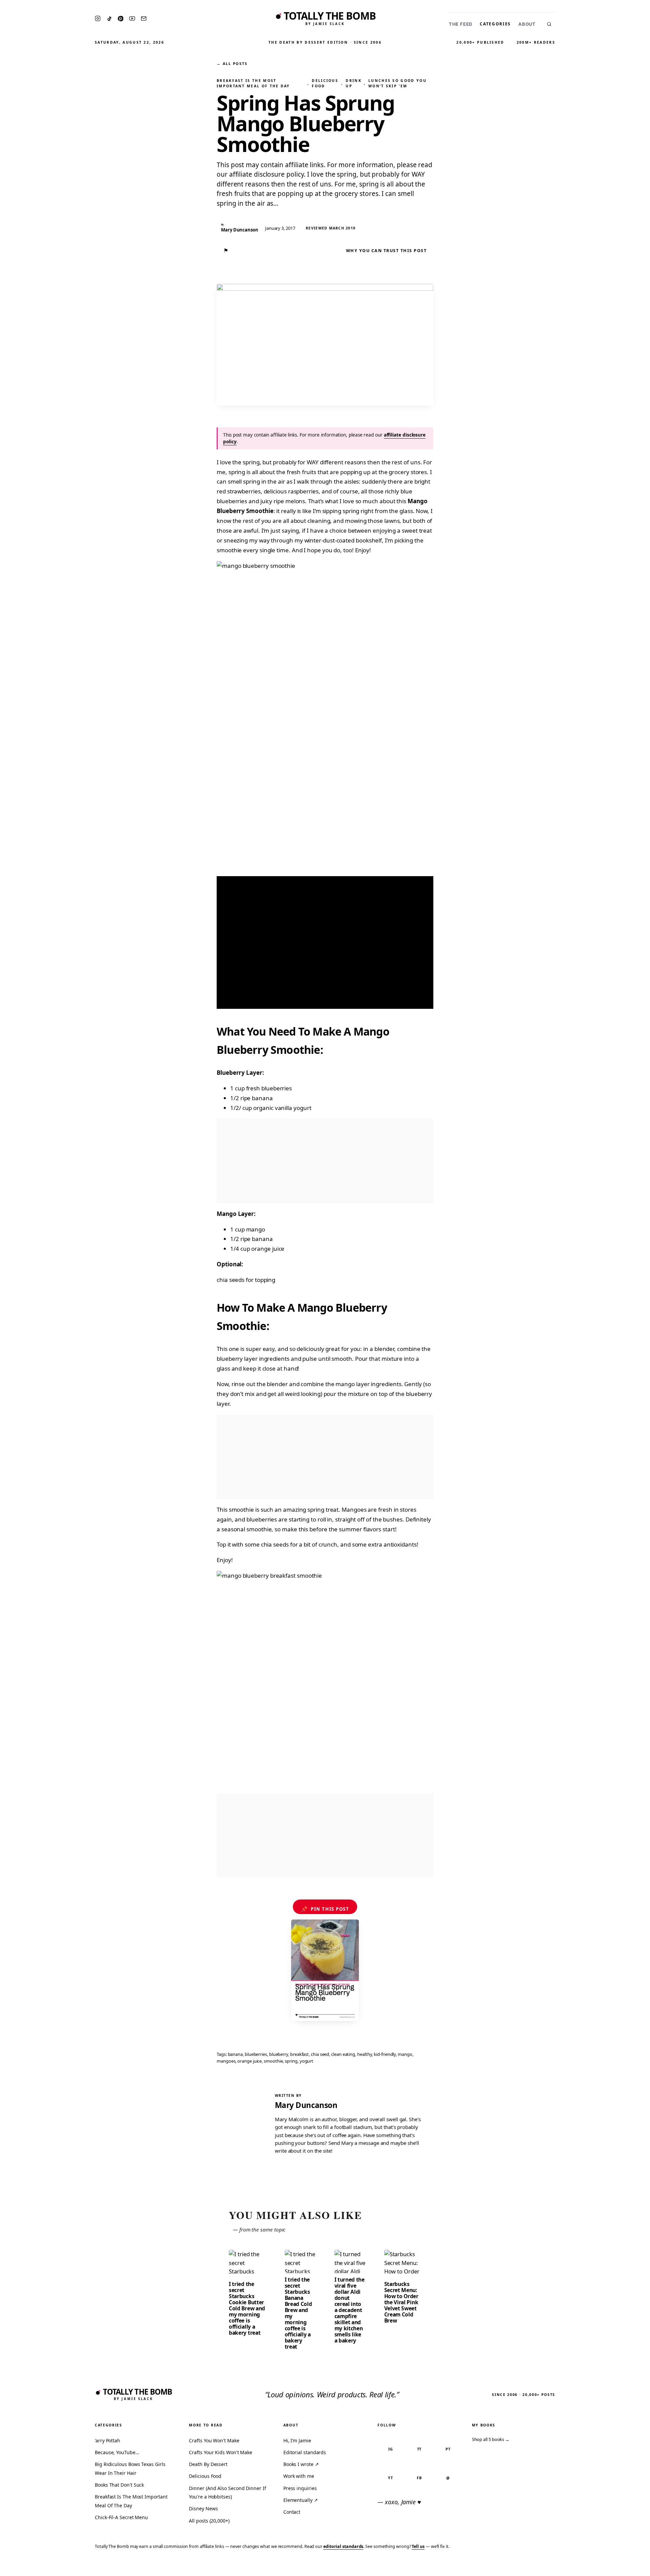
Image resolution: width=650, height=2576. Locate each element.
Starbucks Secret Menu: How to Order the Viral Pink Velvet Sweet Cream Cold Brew (401, 2302)
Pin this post (325, 1909)
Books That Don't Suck (119, 2485)
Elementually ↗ (301, 2500)
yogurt (307, 2061)
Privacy (517, 2566)
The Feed (461, 24)
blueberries (256, 2054)
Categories (495, 24)
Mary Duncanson (306, 2105)
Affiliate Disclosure (579, 2566)
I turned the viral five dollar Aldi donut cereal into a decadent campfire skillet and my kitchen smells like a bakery (350, 2310)
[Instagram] (98, 18)
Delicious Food (325, 83)
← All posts (232, 63)
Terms (540, 2566)
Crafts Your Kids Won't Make (221, 2452)
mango (405, 2054)
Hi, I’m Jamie (297, 2440)
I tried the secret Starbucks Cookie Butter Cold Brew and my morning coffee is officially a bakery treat (247, 2308)
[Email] (144, 18)
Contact (292, 2512)
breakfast (299, 2054)
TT (419, 2449)
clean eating (343, 2054)
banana (235, 2054)
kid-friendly (385, 2054)
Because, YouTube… (117, 2452)
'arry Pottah (107, 2440)
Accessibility (627, 2566)
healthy (364, 2054)
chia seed (320, 2054)
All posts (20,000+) (209, 2521)
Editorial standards (305, 2452)
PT (448, 2449)
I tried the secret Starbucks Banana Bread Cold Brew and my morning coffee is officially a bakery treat (298, 2313)
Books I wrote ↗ (301, 2464)
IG (391, 2449)
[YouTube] (132, 18)
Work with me (299, 2476)
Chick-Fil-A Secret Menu (121, 2517)
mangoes (226, 2061)
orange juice (250, 2061)
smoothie (273, 2061)
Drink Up (354, 83)
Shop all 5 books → (491, 2439)
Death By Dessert (208, 2464)
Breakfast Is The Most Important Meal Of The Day (253, 83)
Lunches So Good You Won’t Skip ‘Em (397, 83)
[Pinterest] (121, 19)
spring (291, 2061)
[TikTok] (109, 19)
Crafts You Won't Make (214, 2440)
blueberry (279, 2054)
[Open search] (549, 24)
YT (391, 2478)
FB (419, 2478)
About (527, 24)
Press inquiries (300, 2488)
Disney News (203, 2508)
